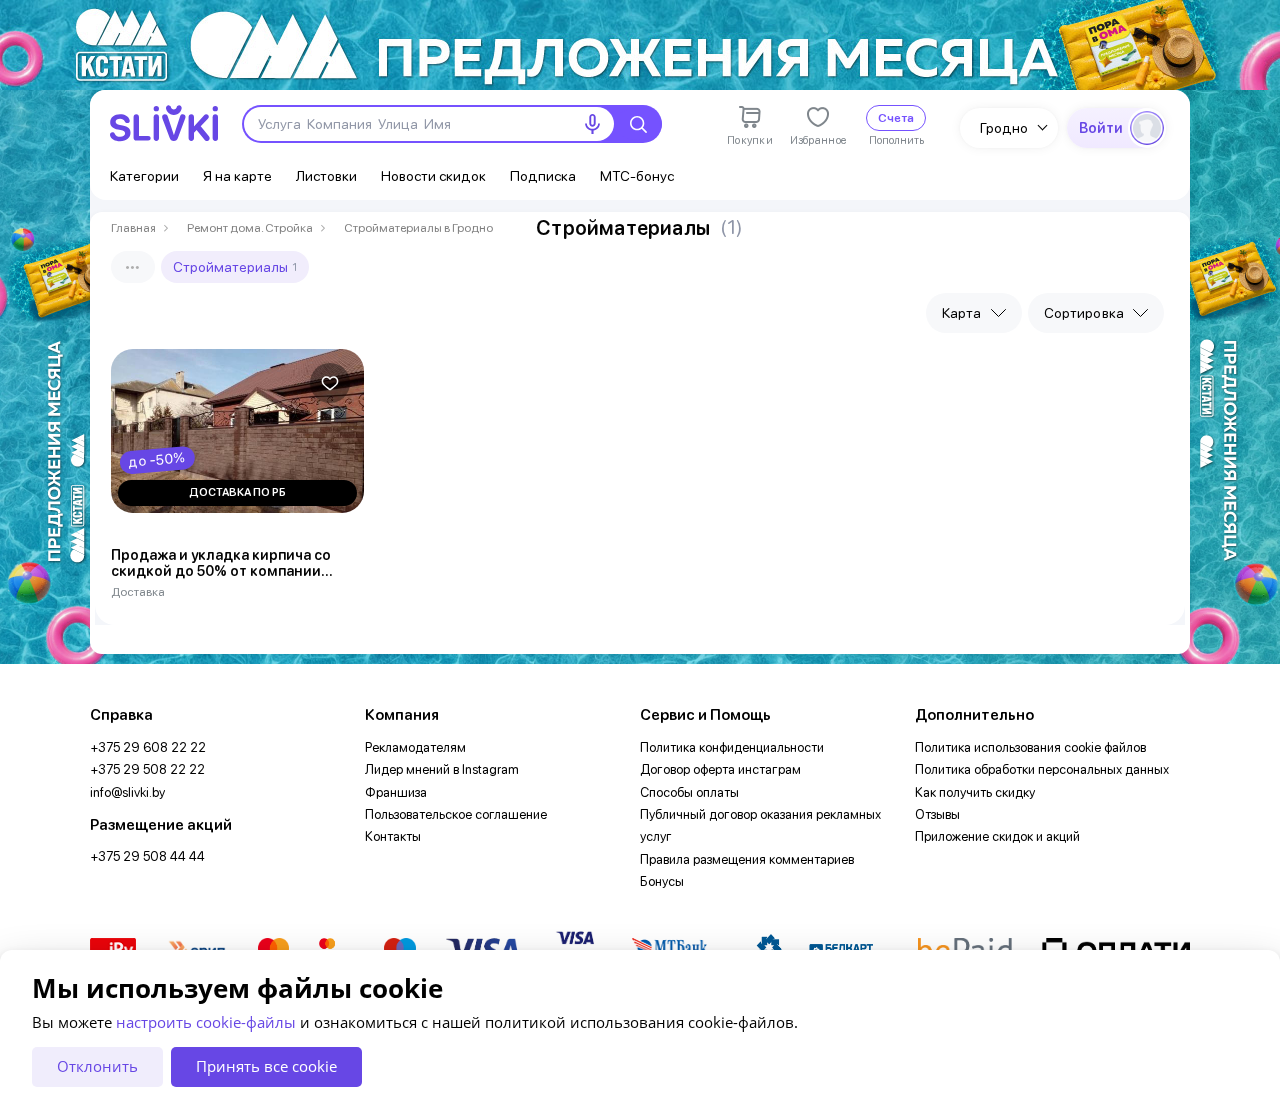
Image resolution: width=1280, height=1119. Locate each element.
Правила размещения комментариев (747, 859)
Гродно (1004, 128)
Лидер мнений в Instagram (442, 769)
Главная (133, 228)
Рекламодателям (415, 747)
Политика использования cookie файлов (1030, 747)
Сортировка (1084, 313)
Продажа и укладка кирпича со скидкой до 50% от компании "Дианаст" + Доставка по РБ (221, 564)
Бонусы (662, 881)
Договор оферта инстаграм (720, 769)
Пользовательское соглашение (456, 814)
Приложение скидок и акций (997, 836)
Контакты (393, 836)
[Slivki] (164, 123)
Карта (962, 313)
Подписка (543, 176)
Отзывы (937, 814)
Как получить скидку (975, 792)
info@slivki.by (127, 792)
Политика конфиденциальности (732, 747)
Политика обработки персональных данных (1042, 769)
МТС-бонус (637, 176)
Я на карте (237, 176)
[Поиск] (638, 124)
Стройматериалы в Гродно (418, 228)
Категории (144, 176)
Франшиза (396, 792)
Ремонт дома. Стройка (250, 228)
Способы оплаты (689, 792)
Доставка (138, 592)
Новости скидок (433, 176)
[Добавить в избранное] (330, 383)
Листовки (326, 176)
